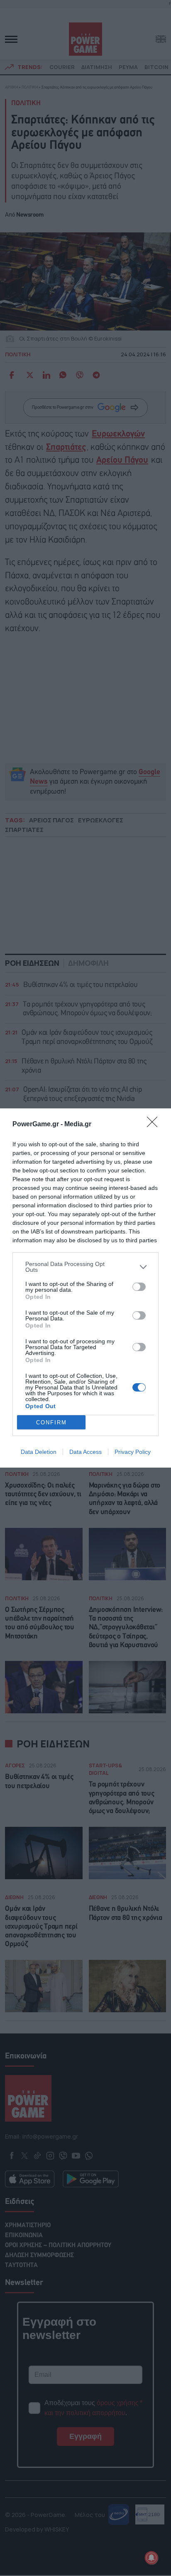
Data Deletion (39, 1452)
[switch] (139, 1287)
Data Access (85, 1452)
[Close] (155, 1125)
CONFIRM (51, 1422)
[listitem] (85, 1267)
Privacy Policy (133, 1452)
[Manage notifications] (151, 2558)
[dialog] (85, 1288)
